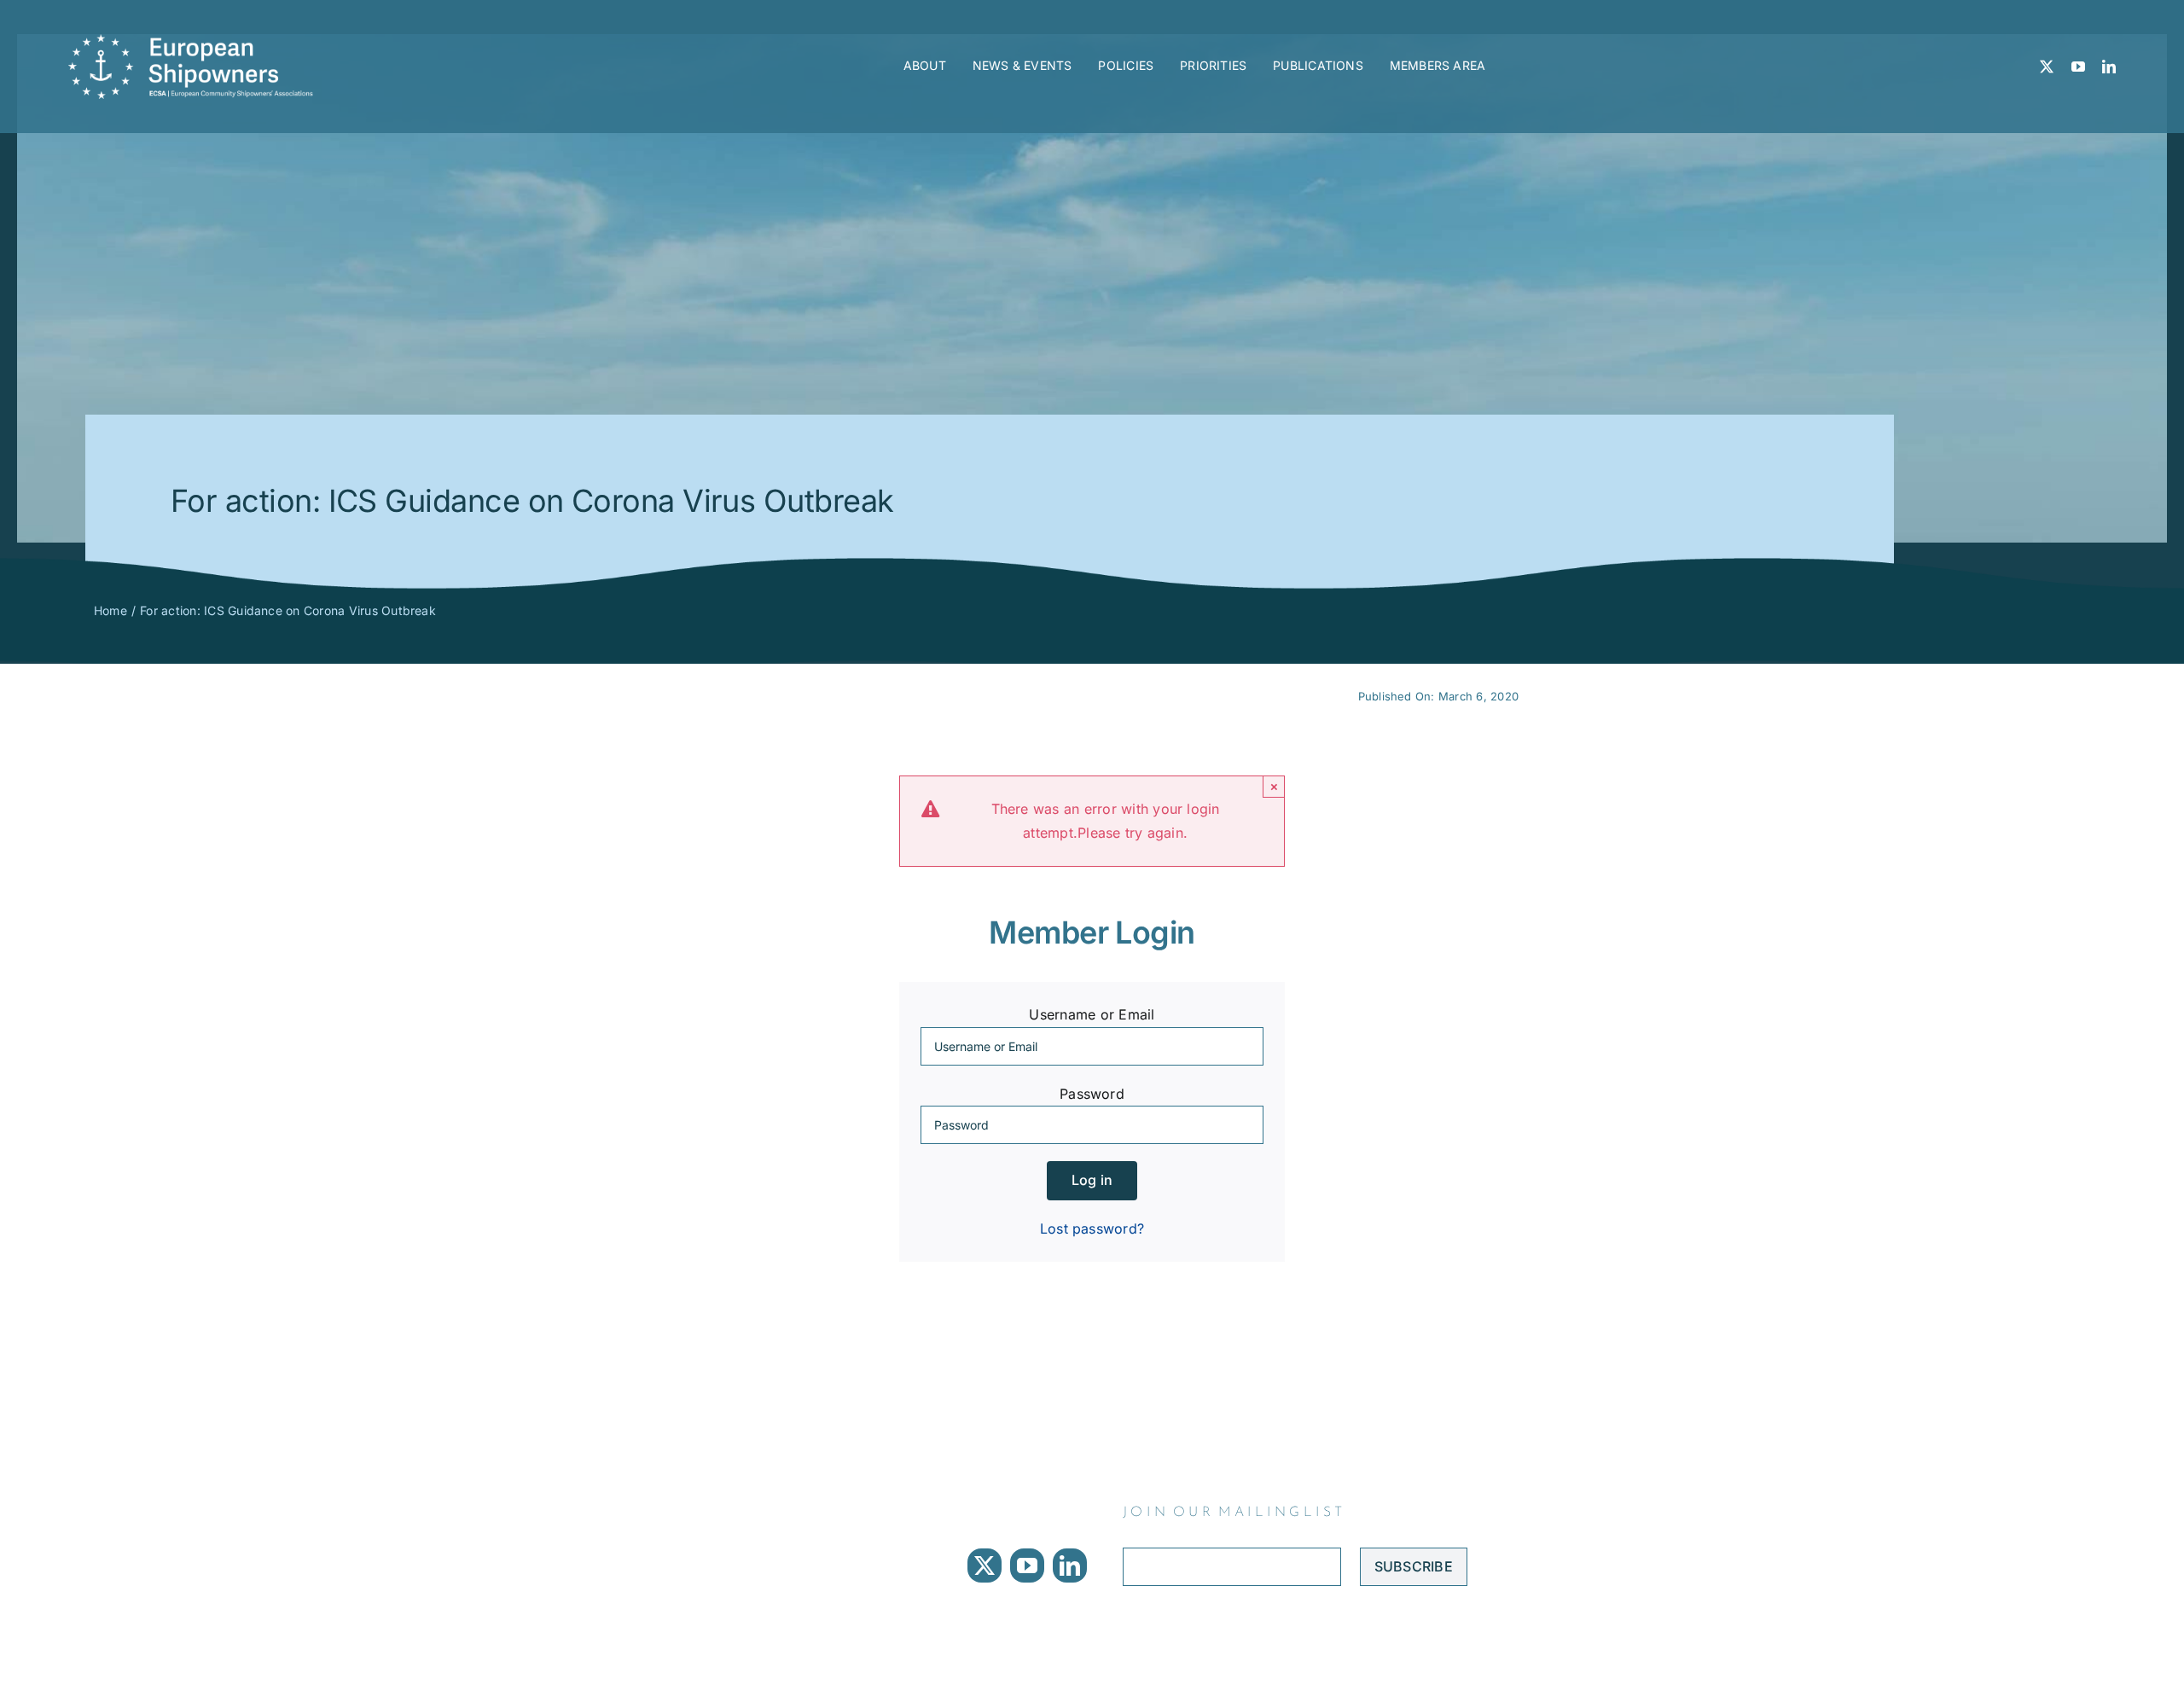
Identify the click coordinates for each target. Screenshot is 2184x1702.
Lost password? (1092, 1229)
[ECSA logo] (196, 41)
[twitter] (2047, 67)
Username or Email (1092, 1014)
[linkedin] (2109, 67)
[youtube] (2078, 67)
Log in (1092, 1180)
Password (1092, 1094)
